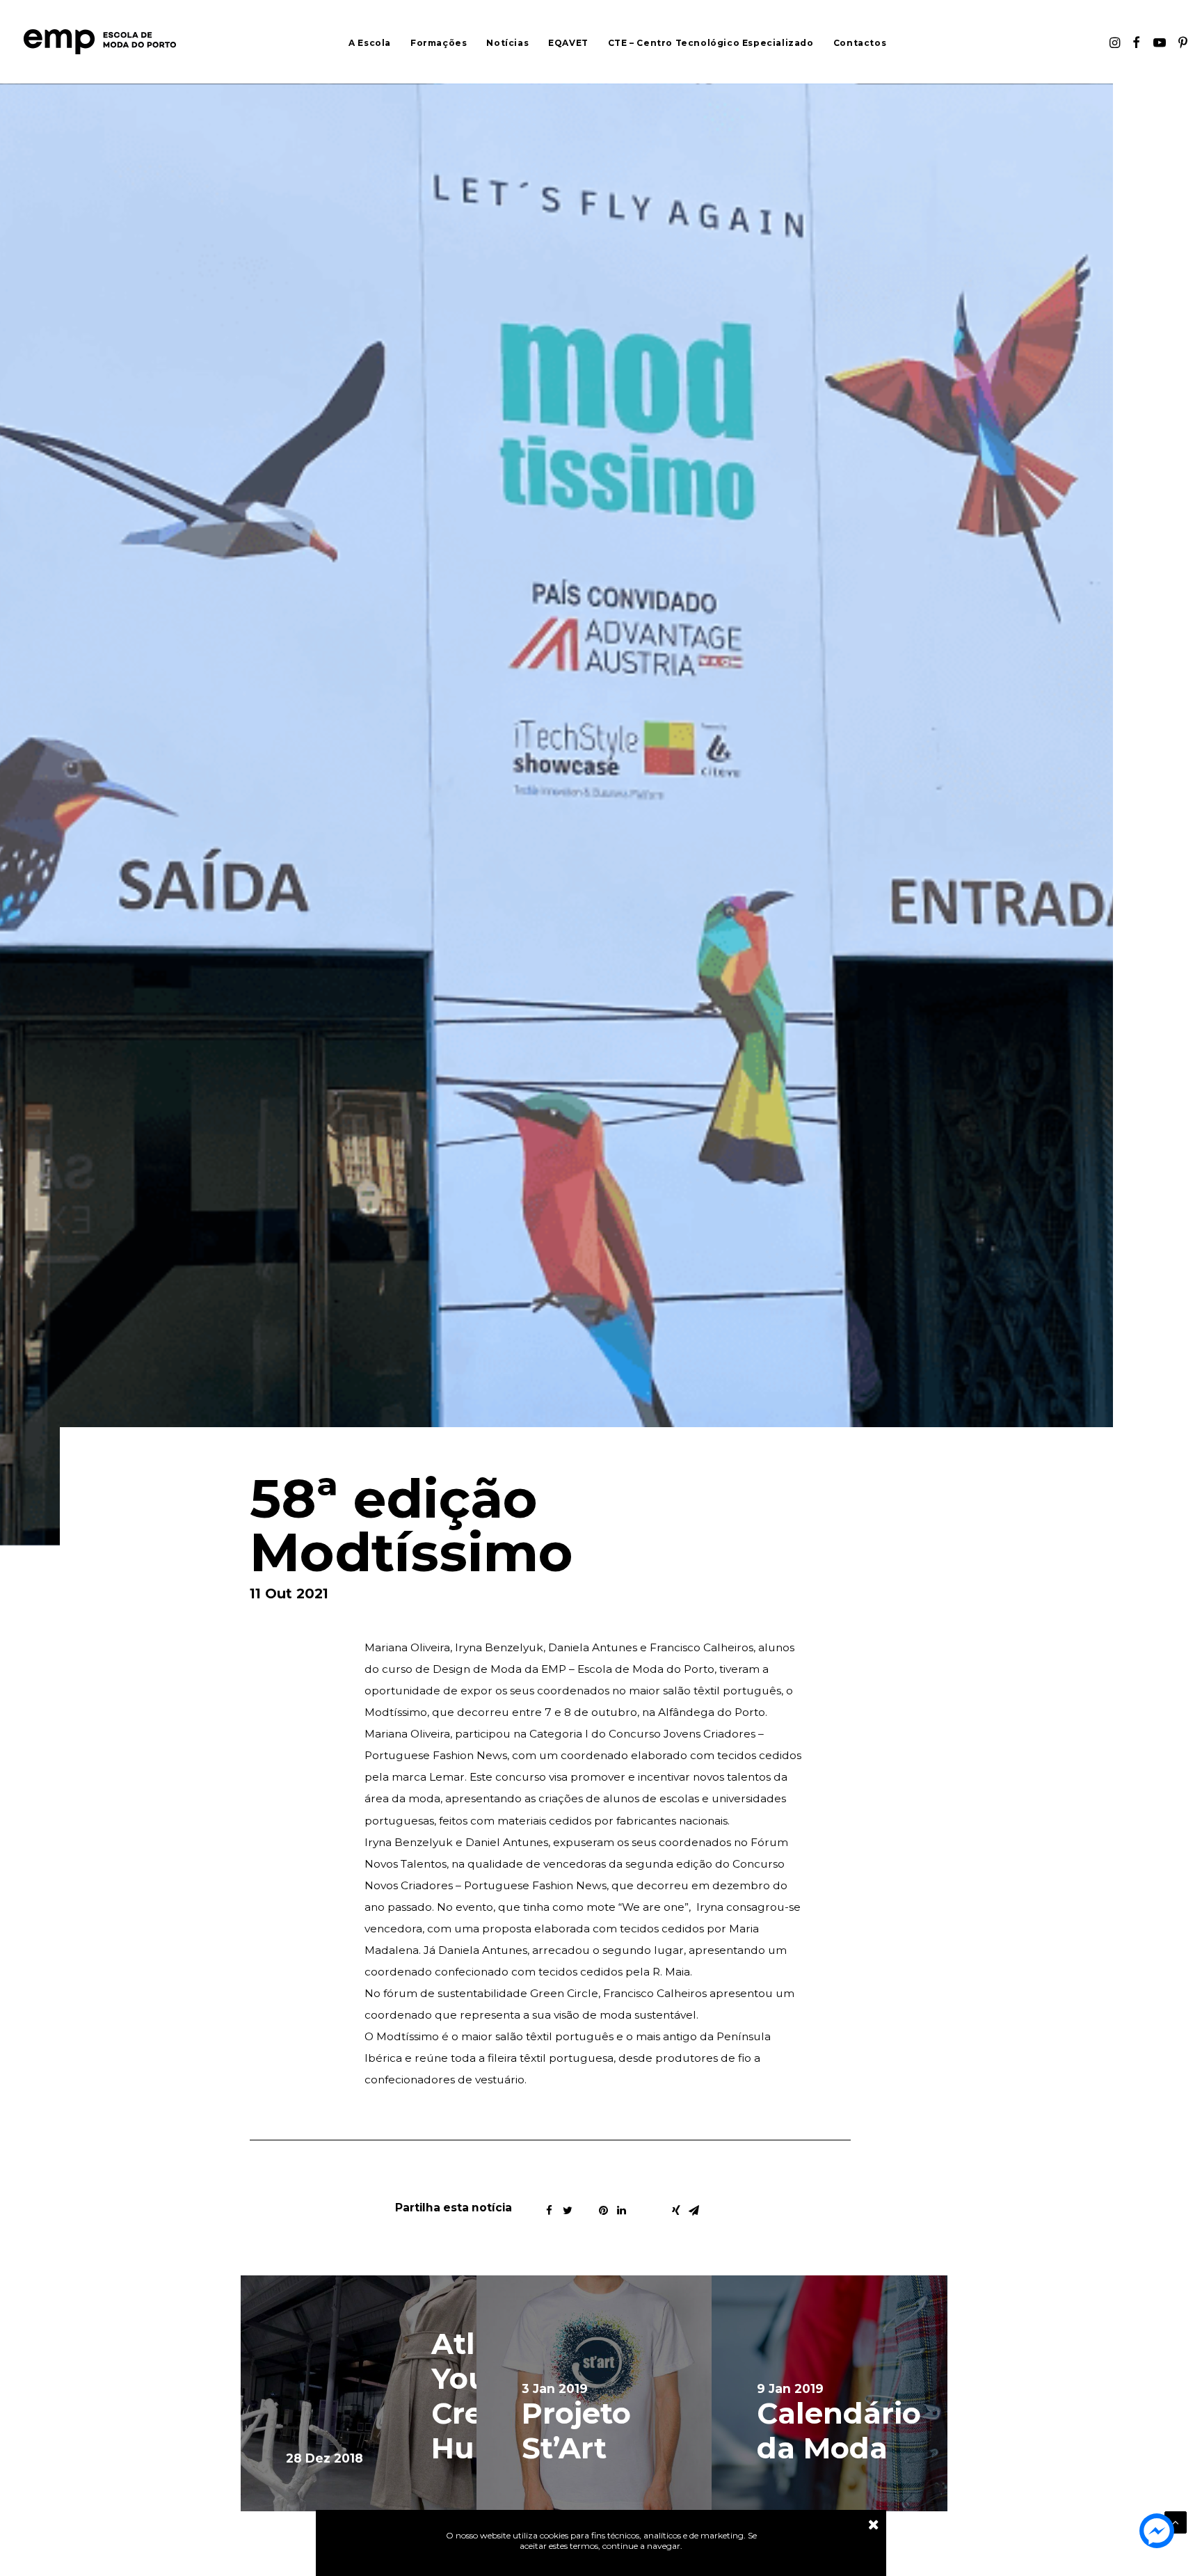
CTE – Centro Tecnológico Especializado (711, 43)
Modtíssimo (396, 1712)
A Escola (370, 43)
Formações (439, 43)
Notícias (507, 43)
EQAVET (568, 43)
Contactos (860, 43)
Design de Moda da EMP (499, 1669)
